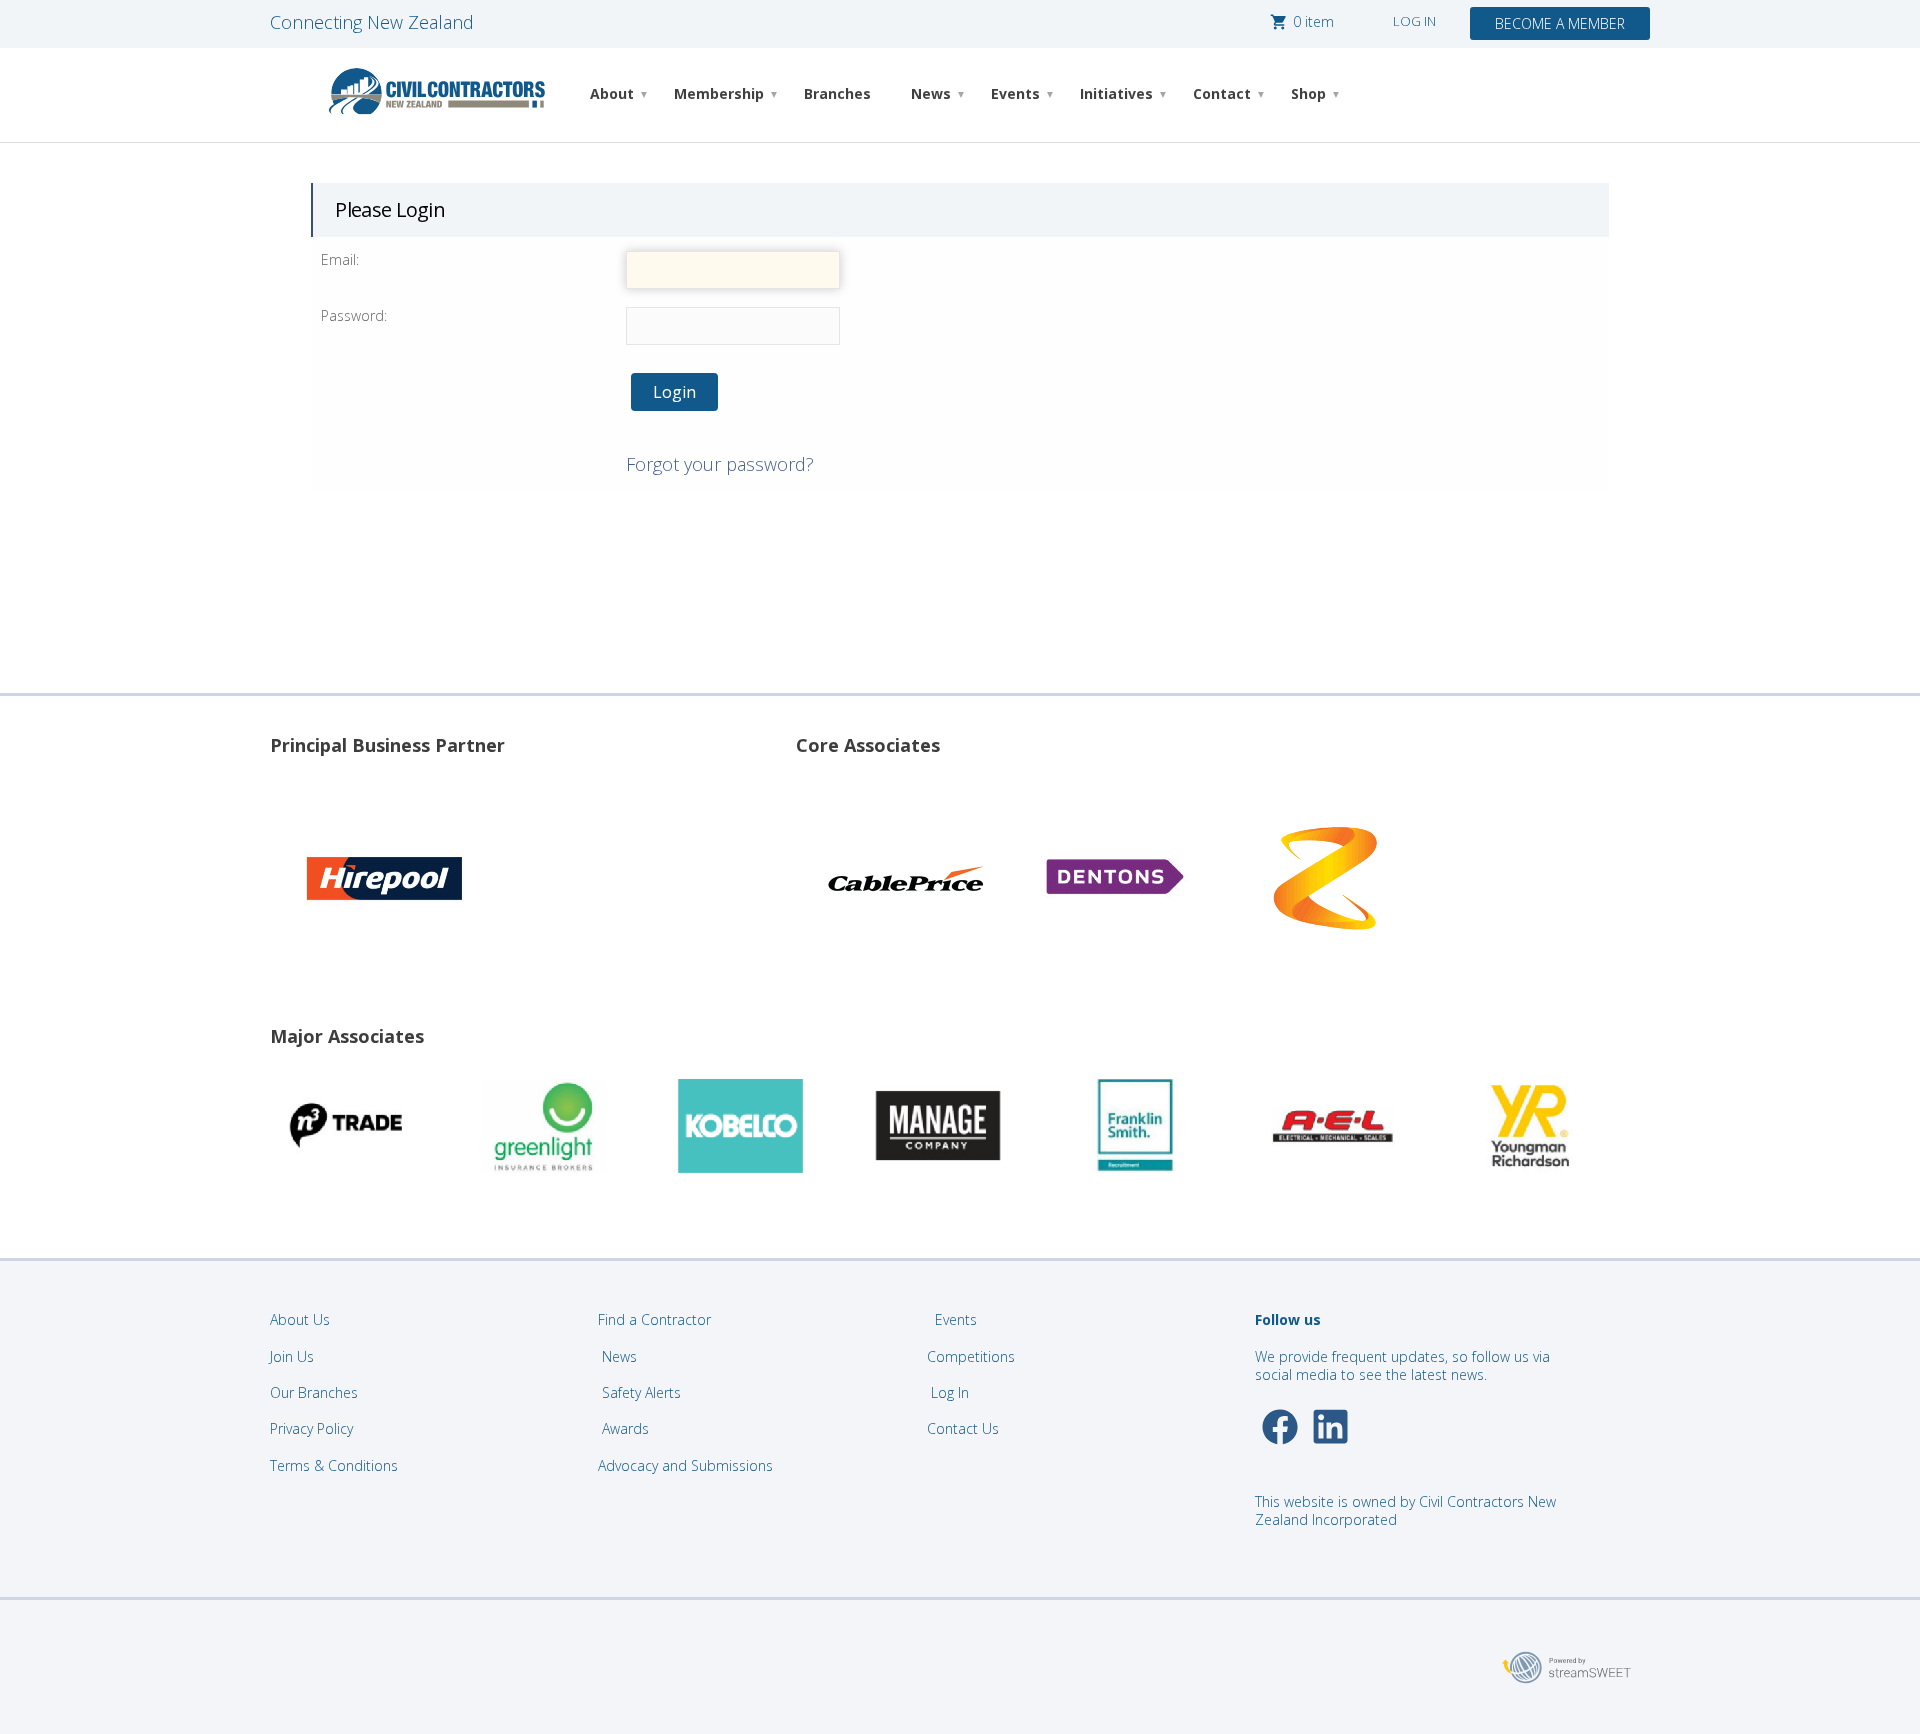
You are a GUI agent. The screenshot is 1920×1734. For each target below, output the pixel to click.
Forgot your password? (720, 464)
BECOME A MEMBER (1560, 23)
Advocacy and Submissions (685, 1465)
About (612, 93)
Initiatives (1116, 93)
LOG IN (1414, 21)
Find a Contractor (654, 1319)
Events (1015, 93)
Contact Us (965, 1428)
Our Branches (314, 1392)
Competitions (971, 1356)
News (931, 93)
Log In (950, 1392)
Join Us (292, 1356)
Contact (1222, 93)
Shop (1308, 93)
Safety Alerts (641, 1392)
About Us (300, 1319)
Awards (625, 1428)
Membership (719, 93)
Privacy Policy (311, 1428)
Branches (837, 93)
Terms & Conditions (334, 1465)
